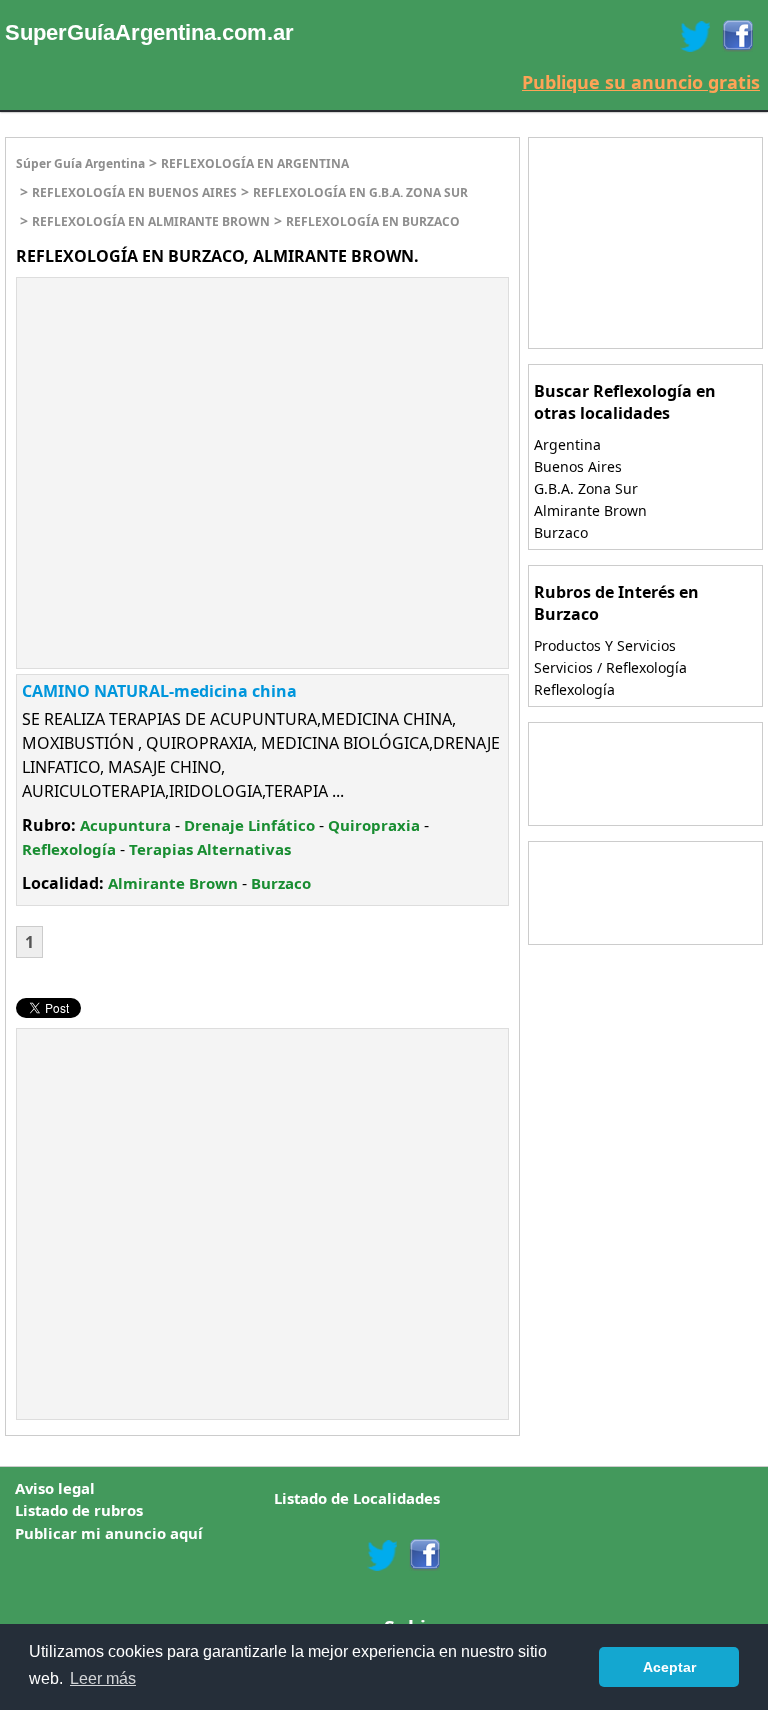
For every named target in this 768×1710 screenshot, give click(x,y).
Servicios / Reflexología (610, 667)
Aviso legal (55, 1488)
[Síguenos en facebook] (423, 1555)
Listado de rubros (79, 1510)
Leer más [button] (103, 1678)
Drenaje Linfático (249, 825)
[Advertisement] (185, 423)
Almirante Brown (173, 883)
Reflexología (69, 849)
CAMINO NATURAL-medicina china (159, 691)
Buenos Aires (578, 466)
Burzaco (281, 883)
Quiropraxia (374, 825)
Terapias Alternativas (210, 849)
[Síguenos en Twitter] (695, 36)
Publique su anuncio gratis (641, 82)
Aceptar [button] (669, 1667)
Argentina (567, 444)
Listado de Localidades (357, 1498)
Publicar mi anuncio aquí (109, 1533)
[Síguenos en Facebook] (736, 36)
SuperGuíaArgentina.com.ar (149, 32)
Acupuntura (125, 825)
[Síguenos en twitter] (382, 1555)
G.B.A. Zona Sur (586, 488)
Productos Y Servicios (605, 645)
